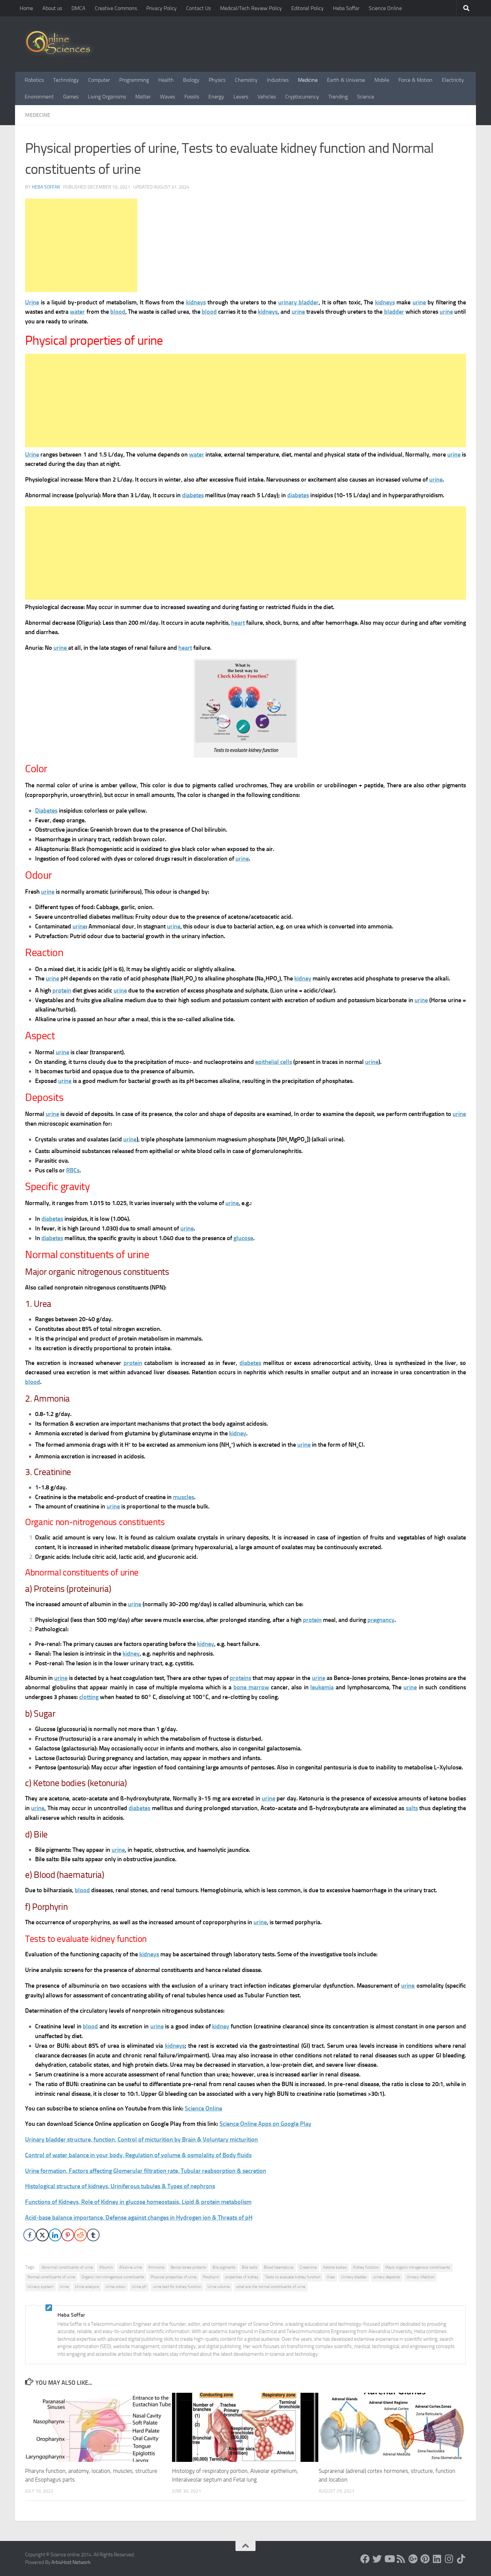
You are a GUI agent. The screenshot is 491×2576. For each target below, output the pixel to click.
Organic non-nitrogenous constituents (113, 2277)
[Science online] (365, 2559)
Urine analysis (87, 2287)
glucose (243, 1238)
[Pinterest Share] (68, 2235)
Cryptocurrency (302, 97)
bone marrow (251, 1687)
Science (366, 97)
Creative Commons (116, 8)
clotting (89, 1697)
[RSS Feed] (401, 2559)
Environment (39, 97)
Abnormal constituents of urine (67, 2267)
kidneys (196, 302)
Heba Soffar (346, 8)
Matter (143, 97)
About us (52, 8)
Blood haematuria (279, 2267)
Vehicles (267, 97)
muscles (184, 1497)
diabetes (193, 495)
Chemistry (246, 80)
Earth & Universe (346, 80)
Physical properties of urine (174, 2277)
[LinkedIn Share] (55, 2235)
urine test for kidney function (177, 2287)
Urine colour (116, 2287)
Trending (338, 97)
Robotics (34, 80)
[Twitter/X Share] (42, 2235)
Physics (217, 80)
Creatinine (308, 2267)
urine (419, 302)
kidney (303, 978)
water (77, 312)
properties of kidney (242, 2277)
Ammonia (156, 2267)
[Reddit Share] (80, 2235)
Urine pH (139, 2287)
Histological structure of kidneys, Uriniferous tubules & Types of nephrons (120, 2186)
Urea (331, 2277)
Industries (278, 80)
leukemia (322, 1687)
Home (26, 8)
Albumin (106, 2267)
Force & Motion (416, 80)
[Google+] (413, 2559)
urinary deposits (387, 2277)
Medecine (38, 115)
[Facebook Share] (30, 2235)
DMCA (78, 8)
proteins (240, 1678)
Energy (216, 97)
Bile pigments (224, 2267)
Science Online (385, 8)
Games (71, 97)
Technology (66, 80)
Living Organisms (107, 97)
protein (62, 990)
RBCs (73, 1170)
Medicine (308, 80)
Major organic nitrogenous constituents (418, 2267)
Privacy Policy (161, 8)
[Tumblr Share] (93, 2235)
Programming (134, 80)
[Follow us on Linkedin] (437, 2559)
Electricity (453, 80)
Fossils (192, 97)
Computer (99, 80)
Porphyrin (211, 2277)
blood (118, 312)
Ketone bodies (335, 2267)
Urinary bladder (354, 2277)
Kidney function (366, 2267)
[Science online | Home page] (61, 44)
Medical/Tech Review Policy (251, 8)
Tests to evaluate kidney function (293, 2277)
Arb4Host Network (71, 2562)
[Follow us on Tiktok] (461, 2559)
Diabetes (46, 811)
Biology (191, 80)
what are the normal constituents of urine (271, 2287)
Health (166, 80)
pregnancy (381, 1620)
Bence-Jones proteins (188, 2267)
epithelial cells (274, 1062)
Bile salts (250, 2267)
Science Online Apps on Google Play (265, 2124)
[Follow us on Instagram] (449, 2559)
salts (412, 1808)
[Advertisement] (81, 245)
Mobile (382, 80)
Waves (168, 97)
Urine (32, 302)
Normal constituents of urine (51, 2277)
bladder (394, 312)
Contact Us (198, 8)
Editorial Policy (307, 8)
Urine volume (219, 2287)
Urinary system (40, 2287)
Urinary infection (420, 2277)
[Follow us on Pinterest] (425, 2559)
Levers (241, 97)
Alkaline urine (131, 2267)
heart (238, 623)
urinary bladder (298, 302)
